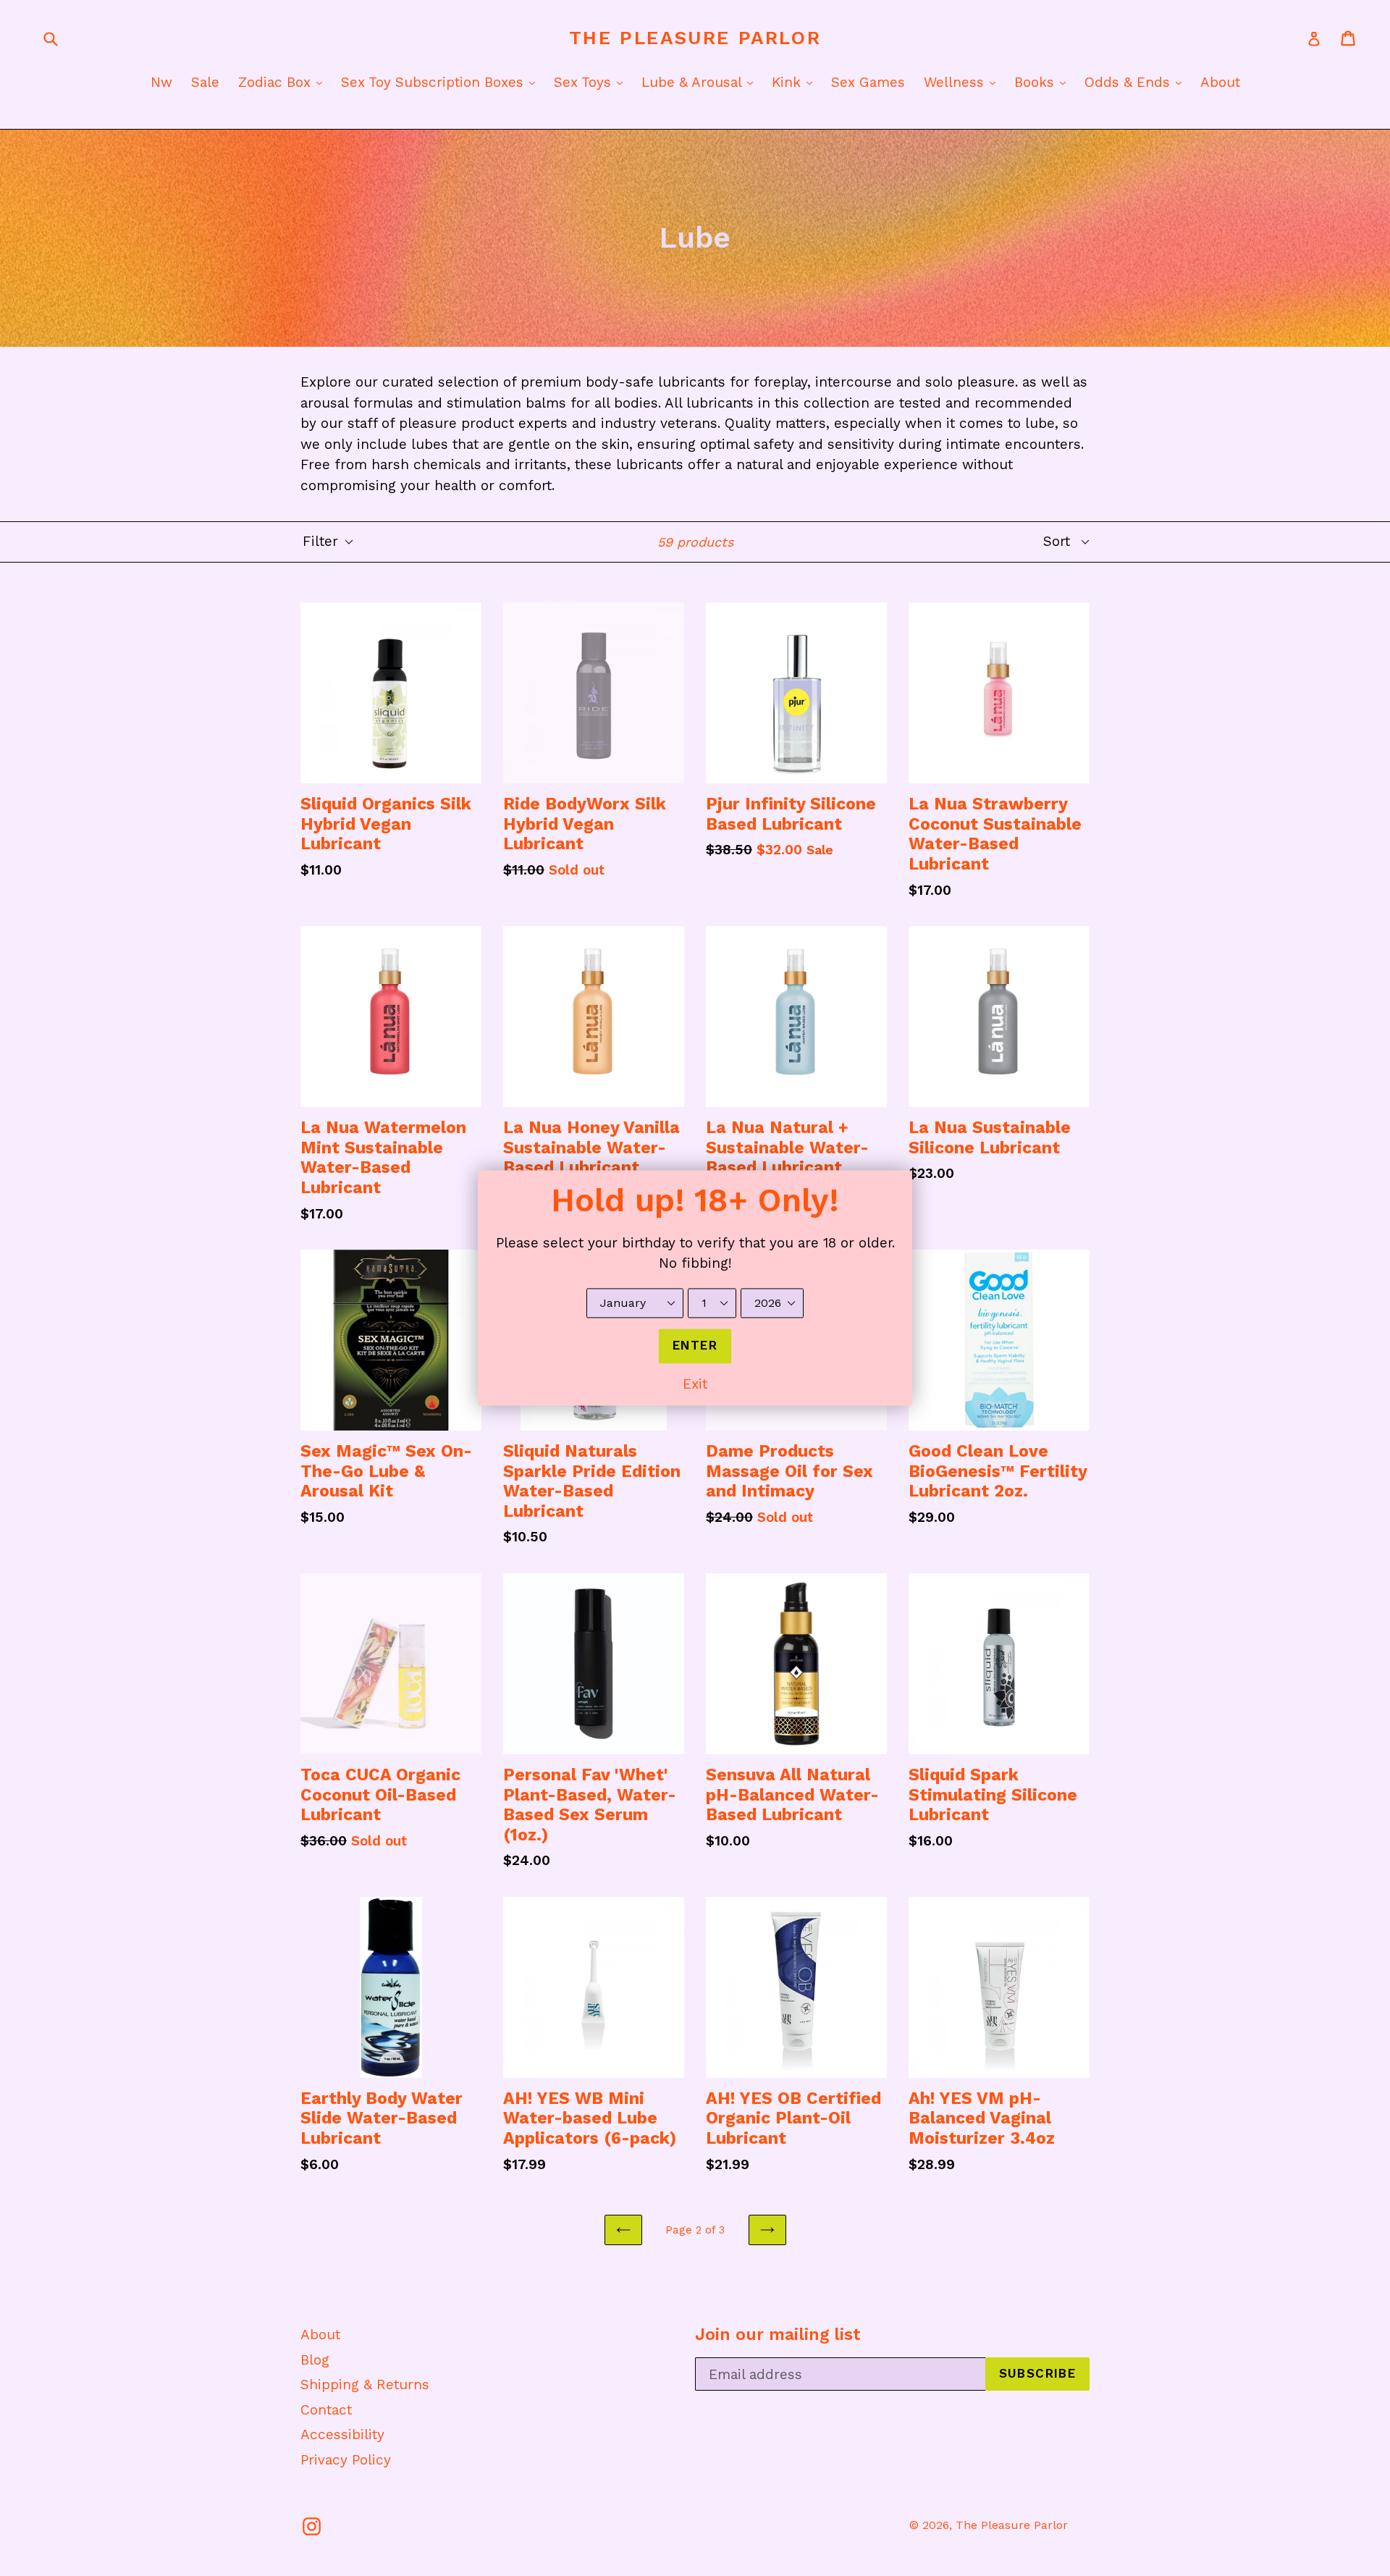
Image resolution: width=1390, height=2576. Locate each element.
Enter (695, 1346)
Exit (695, 1384)
